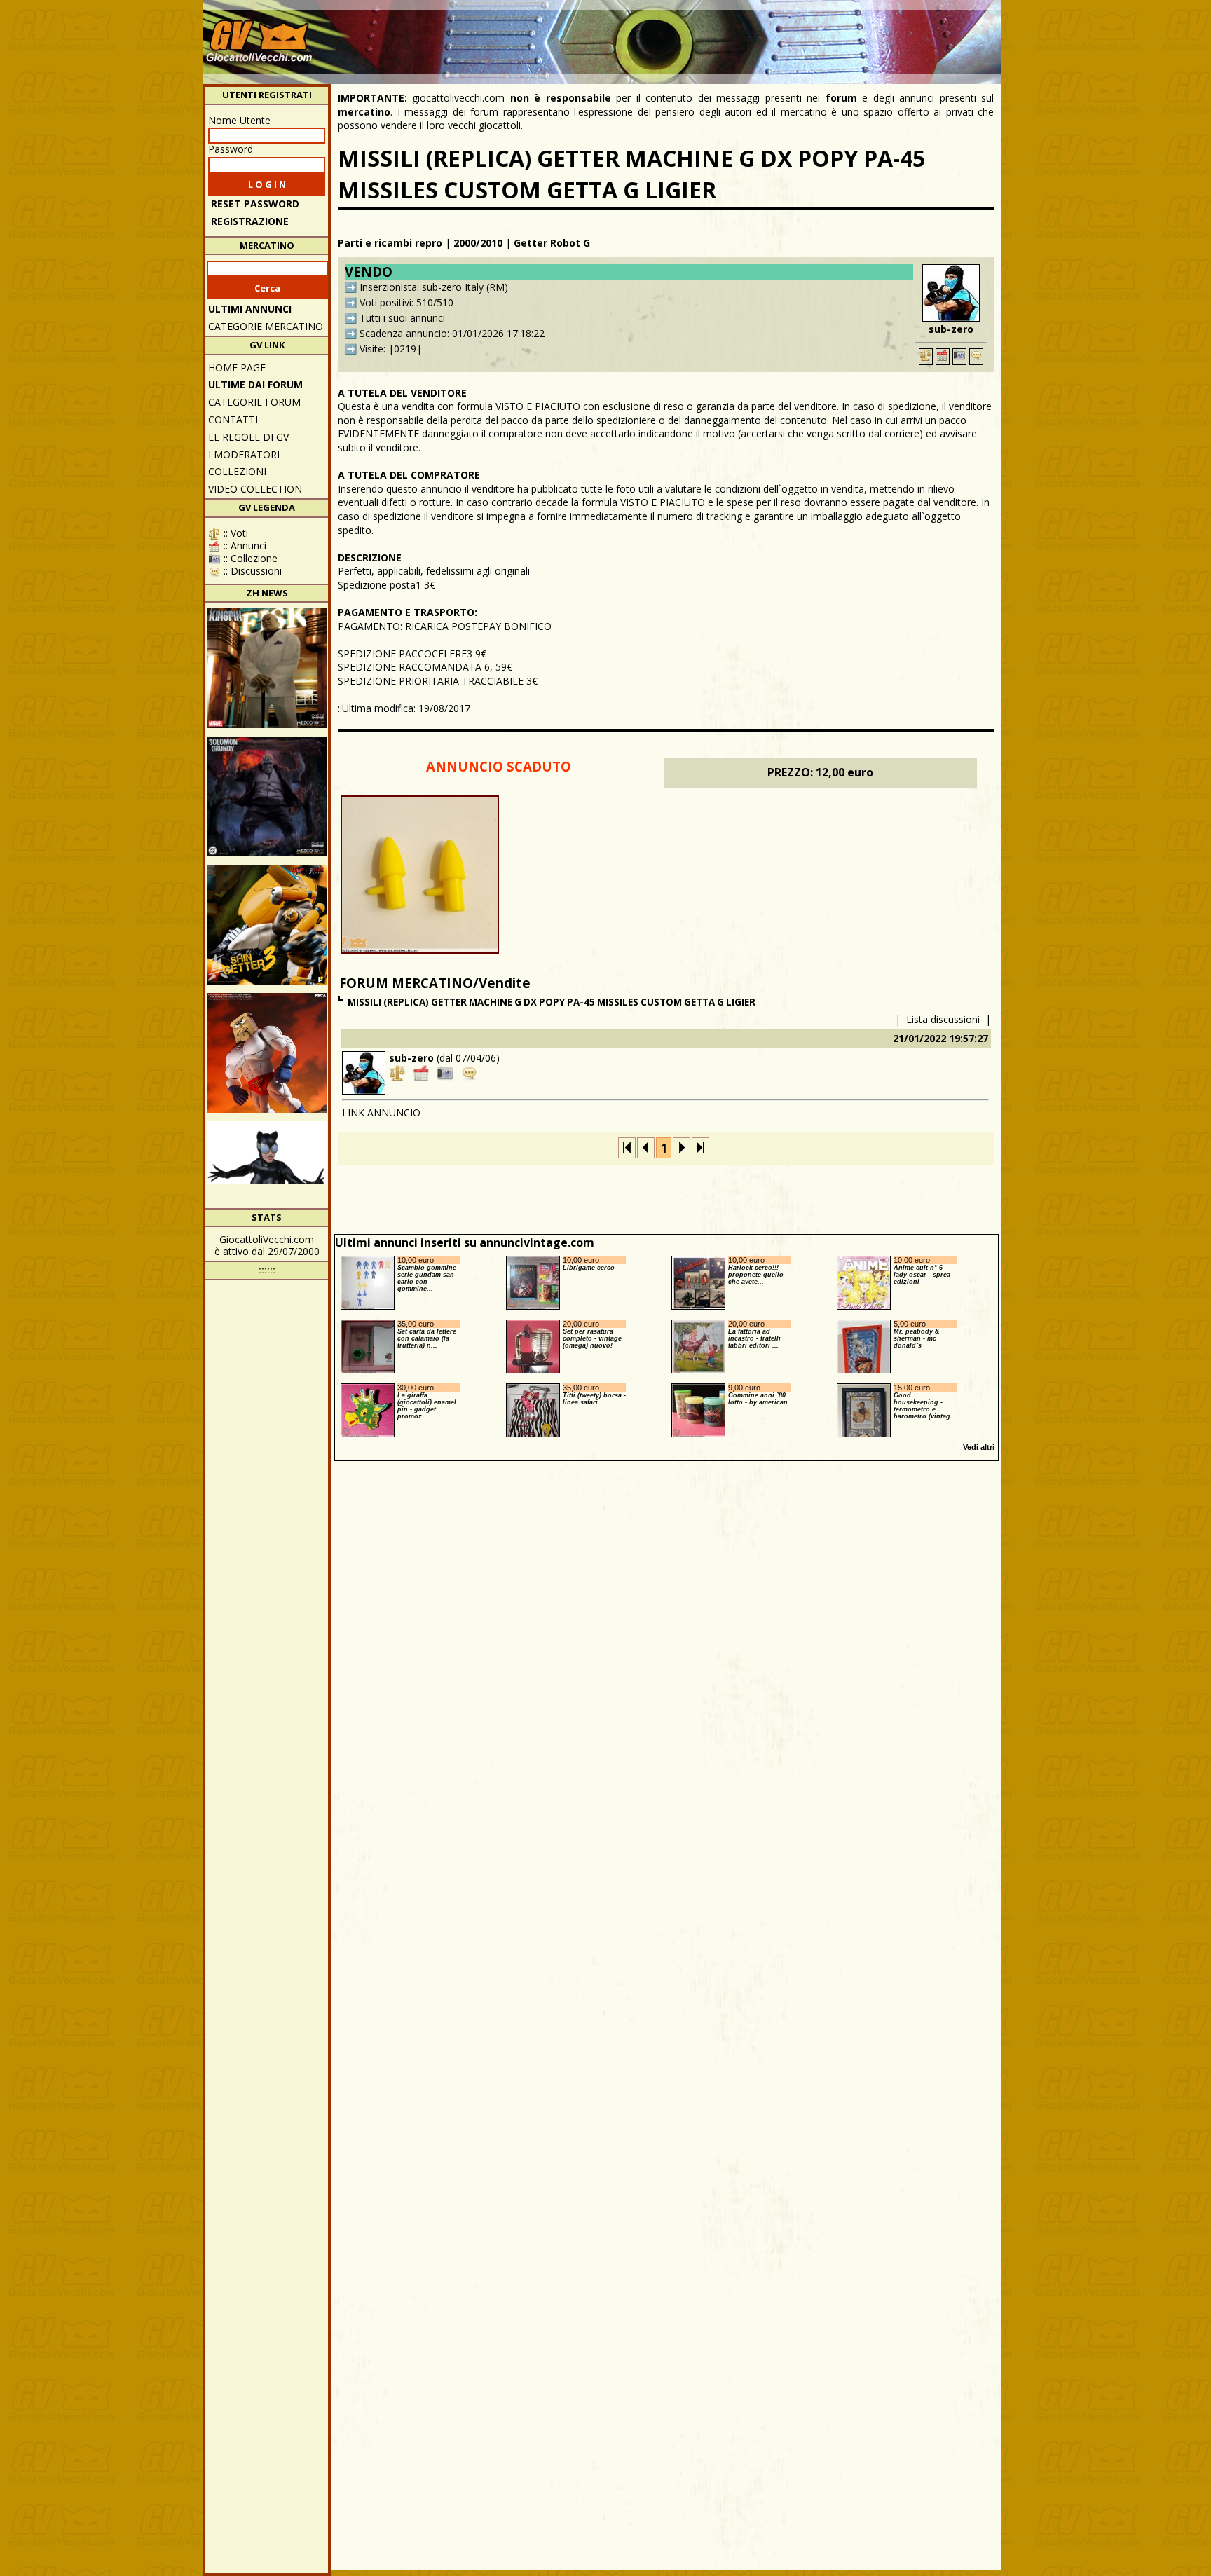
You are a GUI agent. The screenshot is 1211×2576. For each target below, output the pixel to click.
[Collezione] (959, 357)
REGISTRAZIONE (250, 221)
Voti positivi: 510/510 (406, 302)
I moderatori (244, 454)
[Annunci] (943, 357)
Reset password (255, 204)
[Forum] (976, 357)
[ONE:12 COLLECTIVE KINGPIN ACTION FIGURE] (267, 668)
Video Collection (255, 489)
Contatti (233, 419)
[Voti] (926, 357)
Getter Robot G (552, 243)
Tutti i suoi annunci (402, 318)
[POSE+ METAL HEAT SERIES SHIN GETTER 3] (267, 925)
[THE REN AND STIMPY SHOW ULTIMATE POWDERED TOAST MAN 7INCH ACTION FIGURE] (267, 1053)
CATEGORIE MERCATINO (266, 326)
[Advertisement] (743, 35)
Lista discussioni (943, 1019)
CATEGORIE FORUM (254, 402)
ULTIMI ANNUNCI (250, 309)
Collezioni (237, 471)
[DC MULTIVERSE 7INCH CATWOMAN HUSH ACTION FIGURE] (267, 1181)
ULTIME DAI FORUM (255, 384)
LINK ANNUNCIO (381, 1112)
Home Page (237, 368)
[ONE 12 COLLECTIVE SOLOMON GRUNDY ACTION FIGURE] (267, 796)
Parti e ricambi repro (390, 243)
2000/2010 (478, 243)
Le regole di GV (248, 437)
